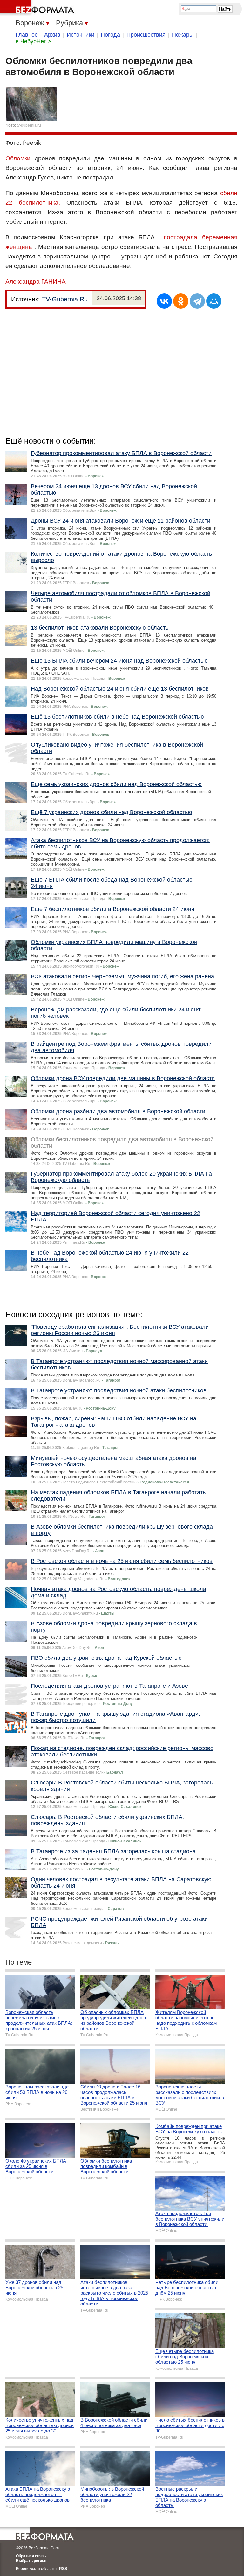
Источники (81, 35)
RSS (63, 2569)
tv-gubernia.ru (29, 125)
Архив (52, 35)
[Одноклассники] (181, 301)
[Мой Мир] (214, 301)
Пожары (183, 35)
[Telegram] (197, 301)
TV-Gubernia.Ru (65, 299)
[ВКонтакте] (164, 301)
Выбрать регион (31, 2561)
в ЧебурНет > (33, 41)
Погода (110, 35)
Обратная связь (31, 2556)
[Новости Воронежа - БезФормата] (38, 8)
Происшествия (146, 35)
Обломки (18, 158)
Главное (27, 35)
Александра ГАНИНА (36, 282)
